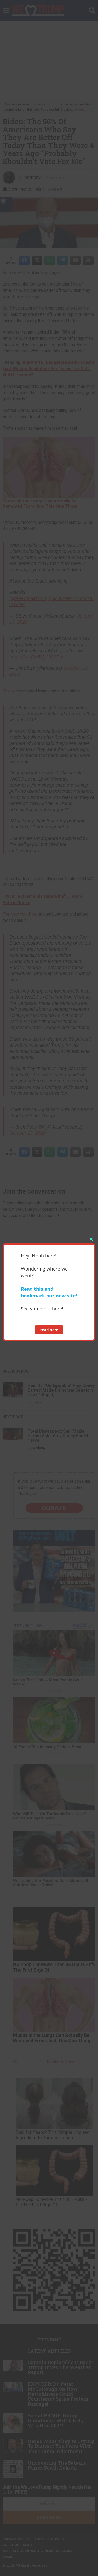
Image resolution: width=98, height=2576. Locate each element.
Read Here (49, 1330)
